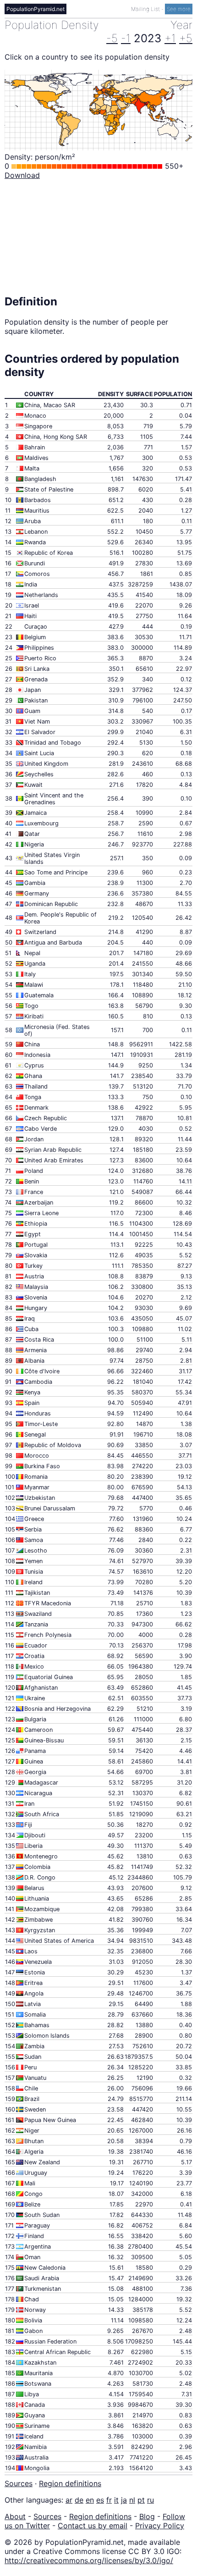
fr (109, 2500)
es (100, 2500)
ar (69, 2500)
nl (132, 2500)
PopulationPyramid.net (36, 9)
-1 (126, 38)
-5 (112, 38)
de (79, 2500)
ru (150, 2500)
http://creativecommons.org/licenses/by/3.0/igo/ (89, 2560)
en (90, 2500)
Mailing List (146, 9)
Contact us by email (93, 2526)
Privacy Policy (160, 2526)
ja (124, 2500)
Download (22, 175)
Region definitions (70, 2483)
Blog (147, 2516)
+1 (170, 38)
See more (179, 9)
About (15, 2516)
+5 (186, 38)
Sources (19, 2483)
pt (141, 2500)
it (116, 2500)
